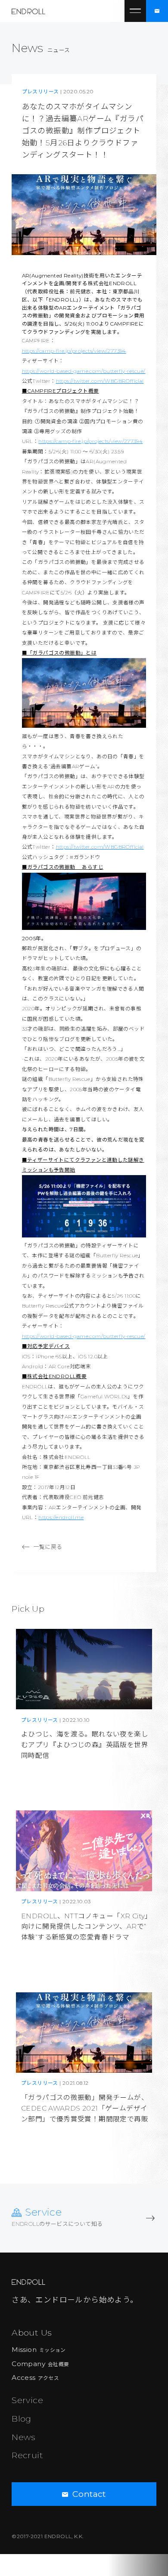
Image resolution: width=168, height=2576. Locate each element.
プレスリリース (40, 92)
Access (35, 2377)
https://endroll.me (61, 1517)
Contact (89, 2494)
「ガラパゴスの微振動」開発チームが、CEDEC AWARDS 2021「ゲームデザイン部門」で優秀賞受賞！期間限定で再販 (85, 2108)
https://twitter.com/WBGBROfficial (100, 381)
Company (40, 2364)
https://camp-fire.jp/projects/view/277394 (74, 351)
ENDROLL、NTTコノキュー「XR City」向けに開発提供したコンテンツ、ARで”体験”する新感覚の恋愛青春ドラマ (85, 1927)
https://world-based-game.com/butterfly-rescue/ (84, 371)
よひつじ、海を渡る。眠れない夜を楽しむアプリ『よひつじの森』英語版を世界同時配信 (85, 1745)
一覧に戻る (48, 1547)
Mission (39, 2350)
